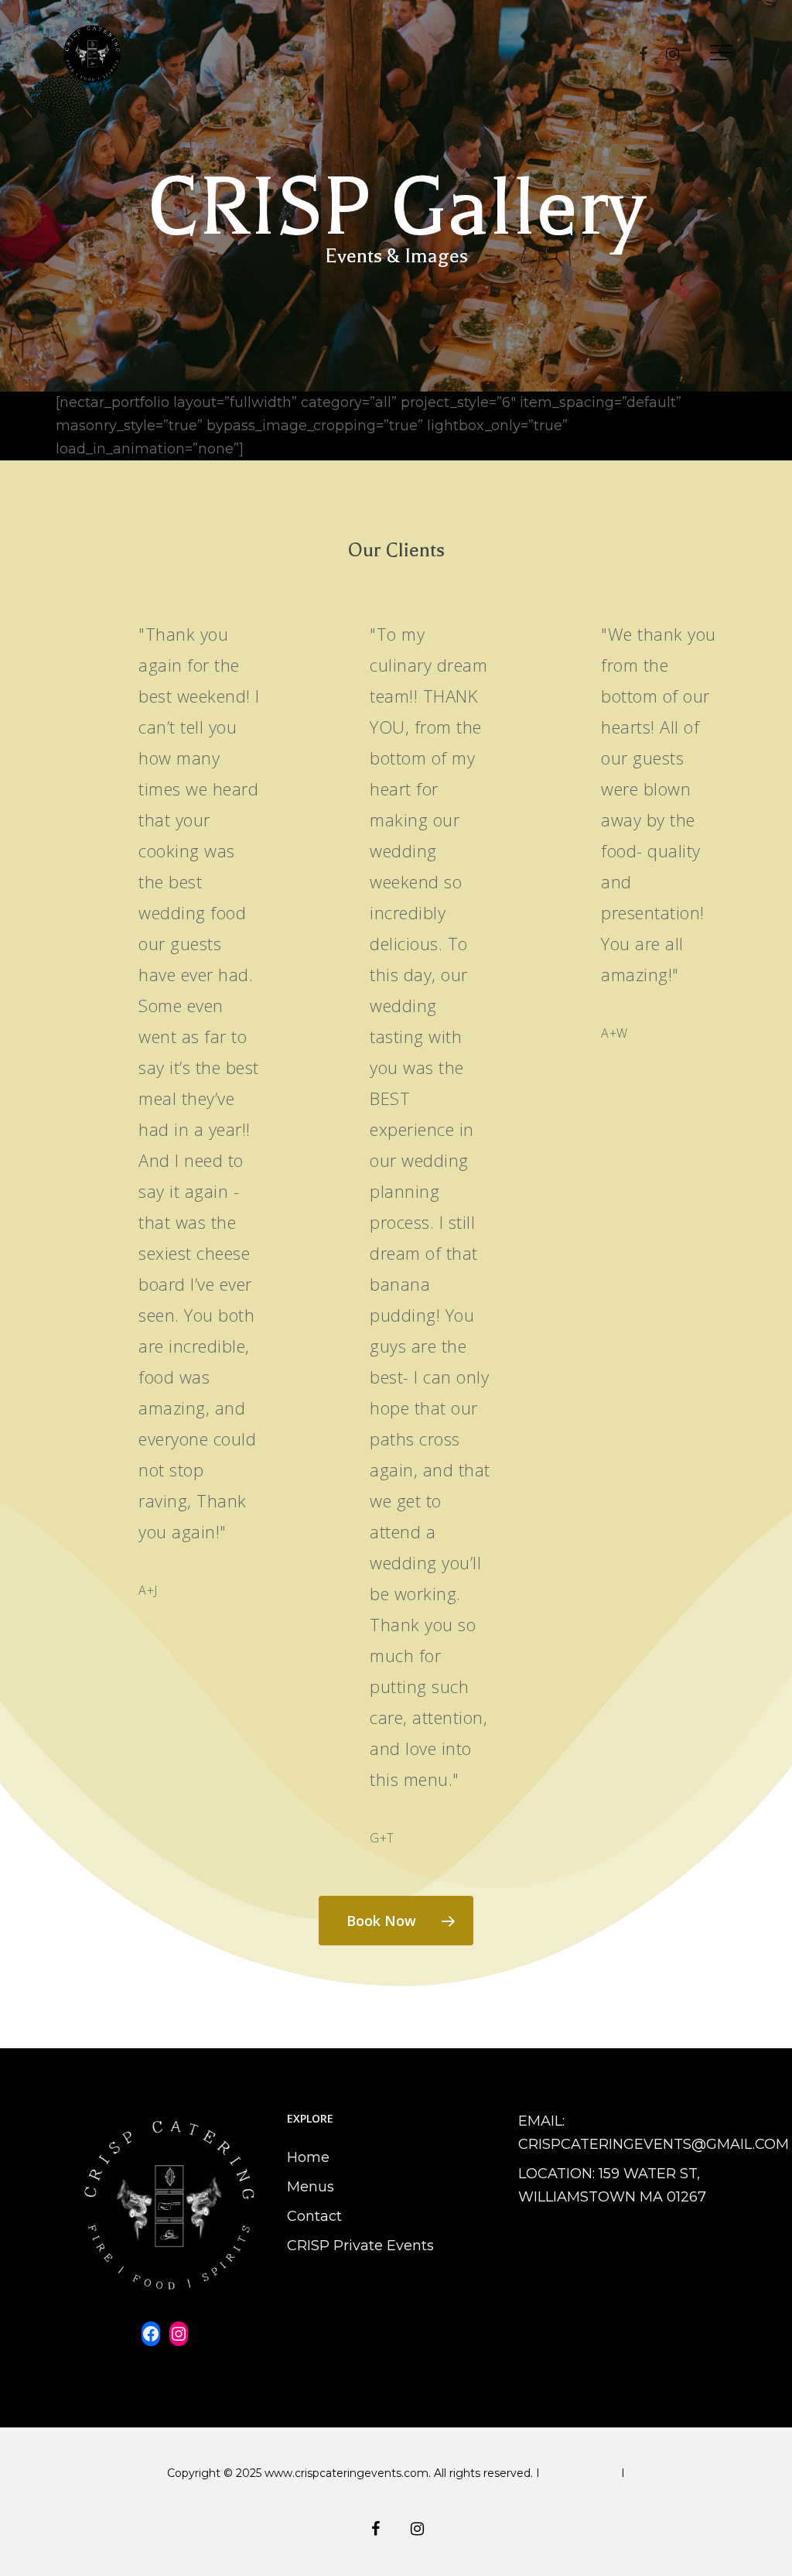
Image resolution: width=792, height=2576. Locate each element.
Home (308, 2157)
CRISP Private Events (360, 2246)
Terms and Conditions (396, 2490)
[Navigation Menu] (723, 53)
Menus (311, 2187)
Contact (314, 2216)
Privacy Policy (582, 2473)
